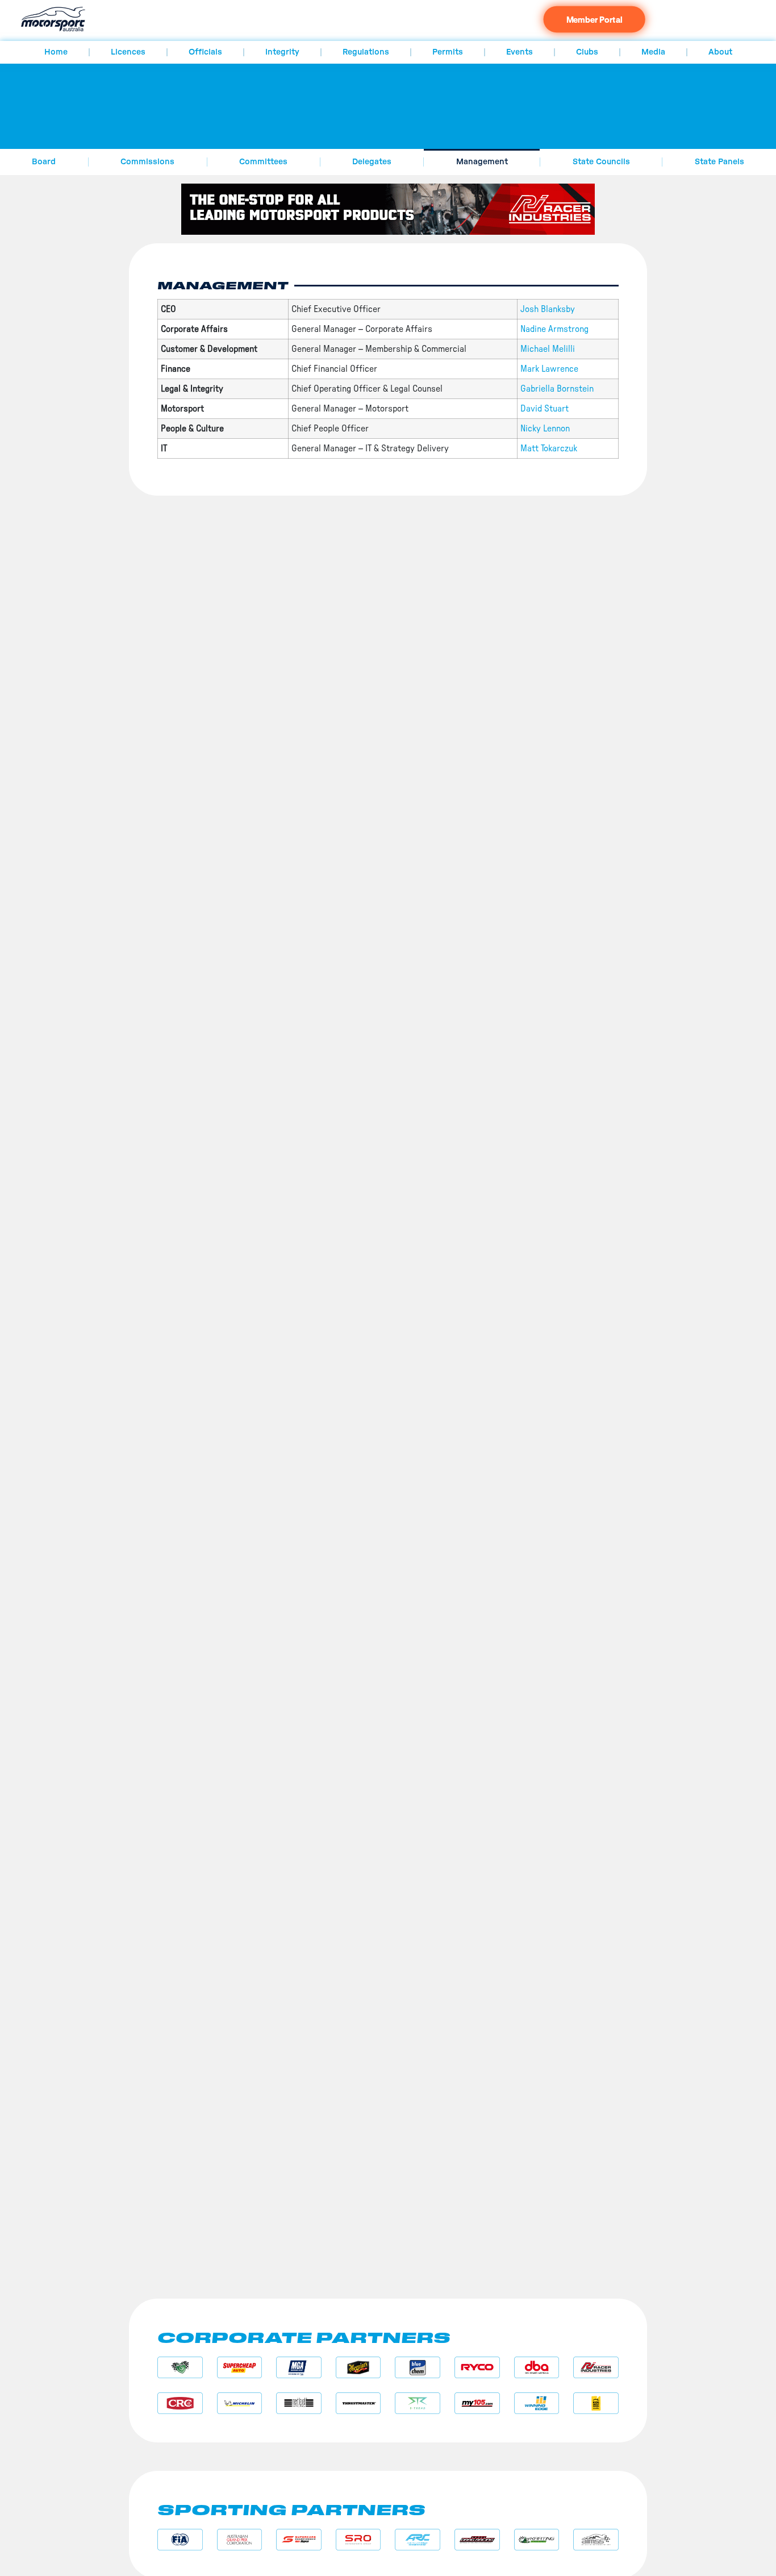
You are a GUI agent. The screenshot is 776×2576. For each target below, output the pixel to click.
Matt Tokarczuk (549, 448)
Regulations (366, 52)
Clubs (587, 52)
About (720, 52)
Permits (448, 52)
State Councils (601, 162)
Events (520, 52)
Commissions (147, 162)
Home (56, 52)
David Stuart (545, 409)
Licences (128, 52)
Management (482, 162)
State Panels (719, 162)
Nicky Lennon (545, 429)
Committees (263, 162)
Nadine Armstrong (554, 329)
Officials (205, 52)
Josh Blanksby (548, 309)
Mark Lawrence (549, 369)
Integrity (282, 52)
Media (653, 52)
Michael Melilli (548, 349)
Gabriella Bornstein (557, 389)
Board (44, 162)
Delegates (372, 162)
